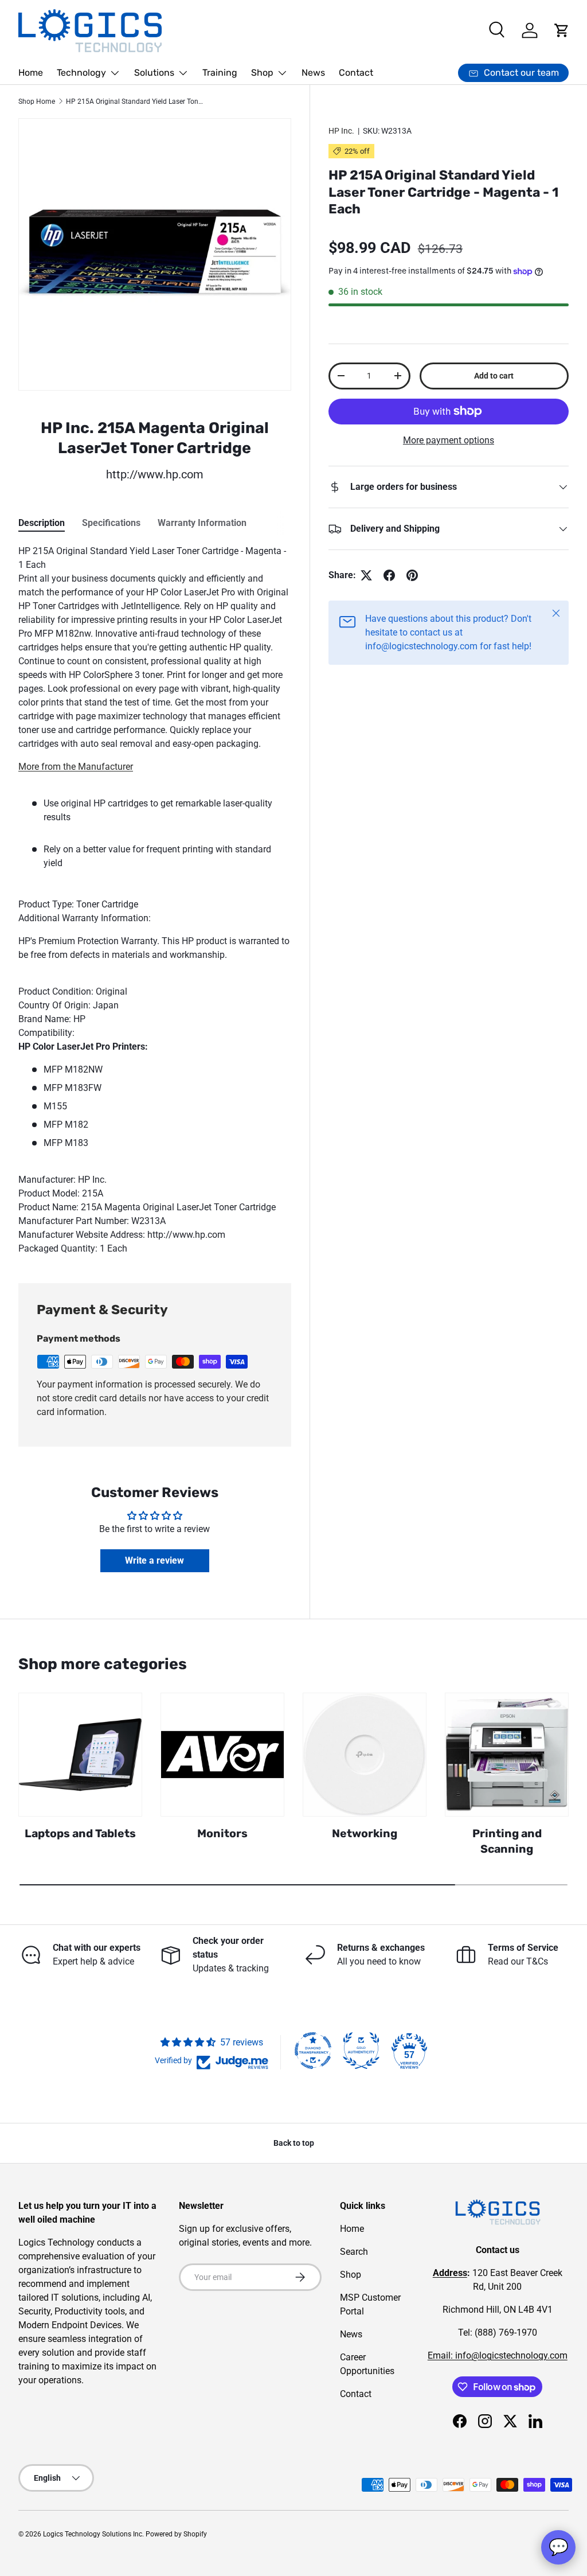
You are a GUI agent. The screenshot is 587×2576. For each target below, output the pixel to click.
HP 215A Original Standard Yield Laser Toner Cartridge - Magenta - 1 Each (135, 102)
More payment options (449, 440)
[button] (562, 30)
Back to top (294, 2143)
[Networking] (365, 1755)
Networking (365, 1833)
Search (354, 2252)
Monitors (222, 1833)
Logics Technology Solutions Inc (93, 2534)
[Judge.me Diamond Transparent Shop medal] (313, 2051)
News (313, 73)
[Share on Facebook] (389, 575)
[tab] (42, 523)
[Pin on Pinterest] (412, 575)
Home (31, 73)
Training (220, 73)
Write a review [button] (154, 1560)
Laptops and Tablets (80, 1833)
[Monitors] (222, 1755)
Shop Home (37, 102)
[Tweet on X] (366, 575)
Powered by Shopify (176, 2534)
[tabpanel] (155, 900)
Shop (351, 2275)
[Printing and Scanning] (507, 1755)
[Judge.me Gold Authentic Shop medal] (361, 2051)
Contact (356, 73)
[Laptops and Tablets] (80, 1755)
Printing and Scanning (507, 1841)
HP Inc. (341, 131)
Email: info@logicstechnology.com (498, 2355)
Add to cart (494, 376)
